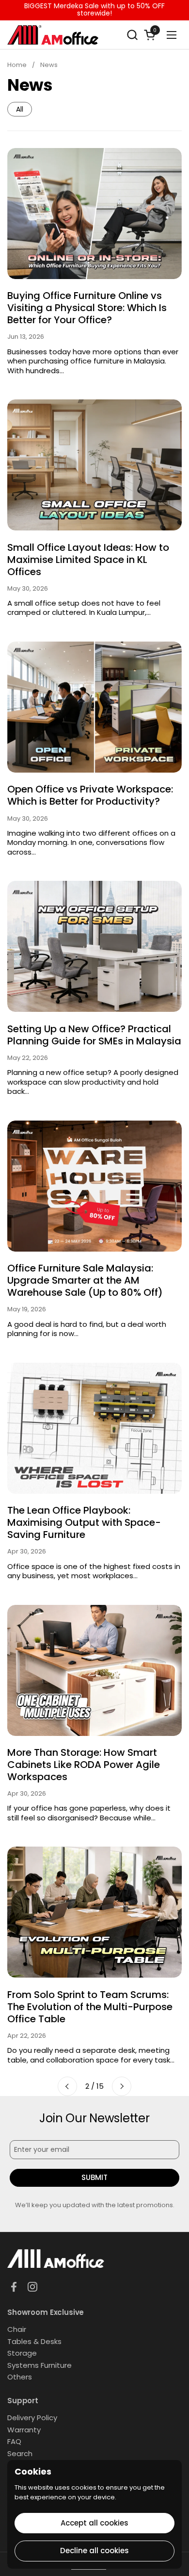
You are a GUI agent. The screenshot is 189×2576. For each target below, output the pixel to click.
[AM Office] (53, 35)
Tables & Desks (34, 2341)
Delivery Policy (32, 2418)
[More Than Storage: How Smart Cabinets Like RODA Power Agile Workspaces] (94, 1670)
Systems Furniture (39, 2365)
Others (20, 2377)
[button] (132, 35)
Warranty (24, 2430)
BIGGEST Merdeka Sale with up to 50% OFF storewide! (94, 10)
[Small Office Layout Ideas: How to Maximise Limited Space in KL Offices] (94, 465)
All (20, 109)
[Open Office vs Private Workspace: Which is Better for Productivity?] (94, 707)
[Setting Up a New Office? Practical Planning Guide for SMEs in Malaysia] (94, 946)
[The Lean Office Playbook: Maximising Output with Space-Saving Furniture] (94, 1428)
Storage (22, 2353)
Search (20, 2453)
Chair (17, 2329)
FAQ (14, 2441)
